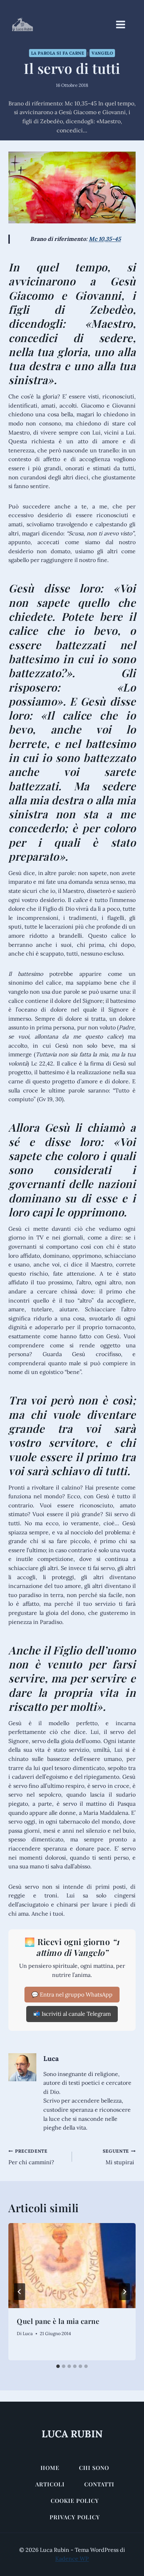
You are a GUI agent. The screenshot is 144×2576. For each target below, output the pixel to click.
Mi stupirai (119, 2157)
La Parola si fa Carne (58, 53)
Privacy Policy (75, 2517)
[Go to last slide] (20, 2292)
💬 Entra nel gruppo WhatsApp (72, 1994)
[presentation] (72, 2266)
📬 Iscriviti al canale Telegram (72, 2014)
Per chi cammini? (31, 2157)
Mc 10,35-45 (105, 239)
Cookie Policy (75, 2501)
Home (50, 2468)
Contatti (99, 2484)
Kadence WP (72, 2558)
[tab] (58, 2366)
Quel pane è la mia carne (58, 2321)
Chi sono (94, 2468)
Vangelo (102, 53)
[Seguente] (124, 2292)
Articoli (50, 2484)
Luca (51, 2058)
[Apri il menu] (124, 24)
